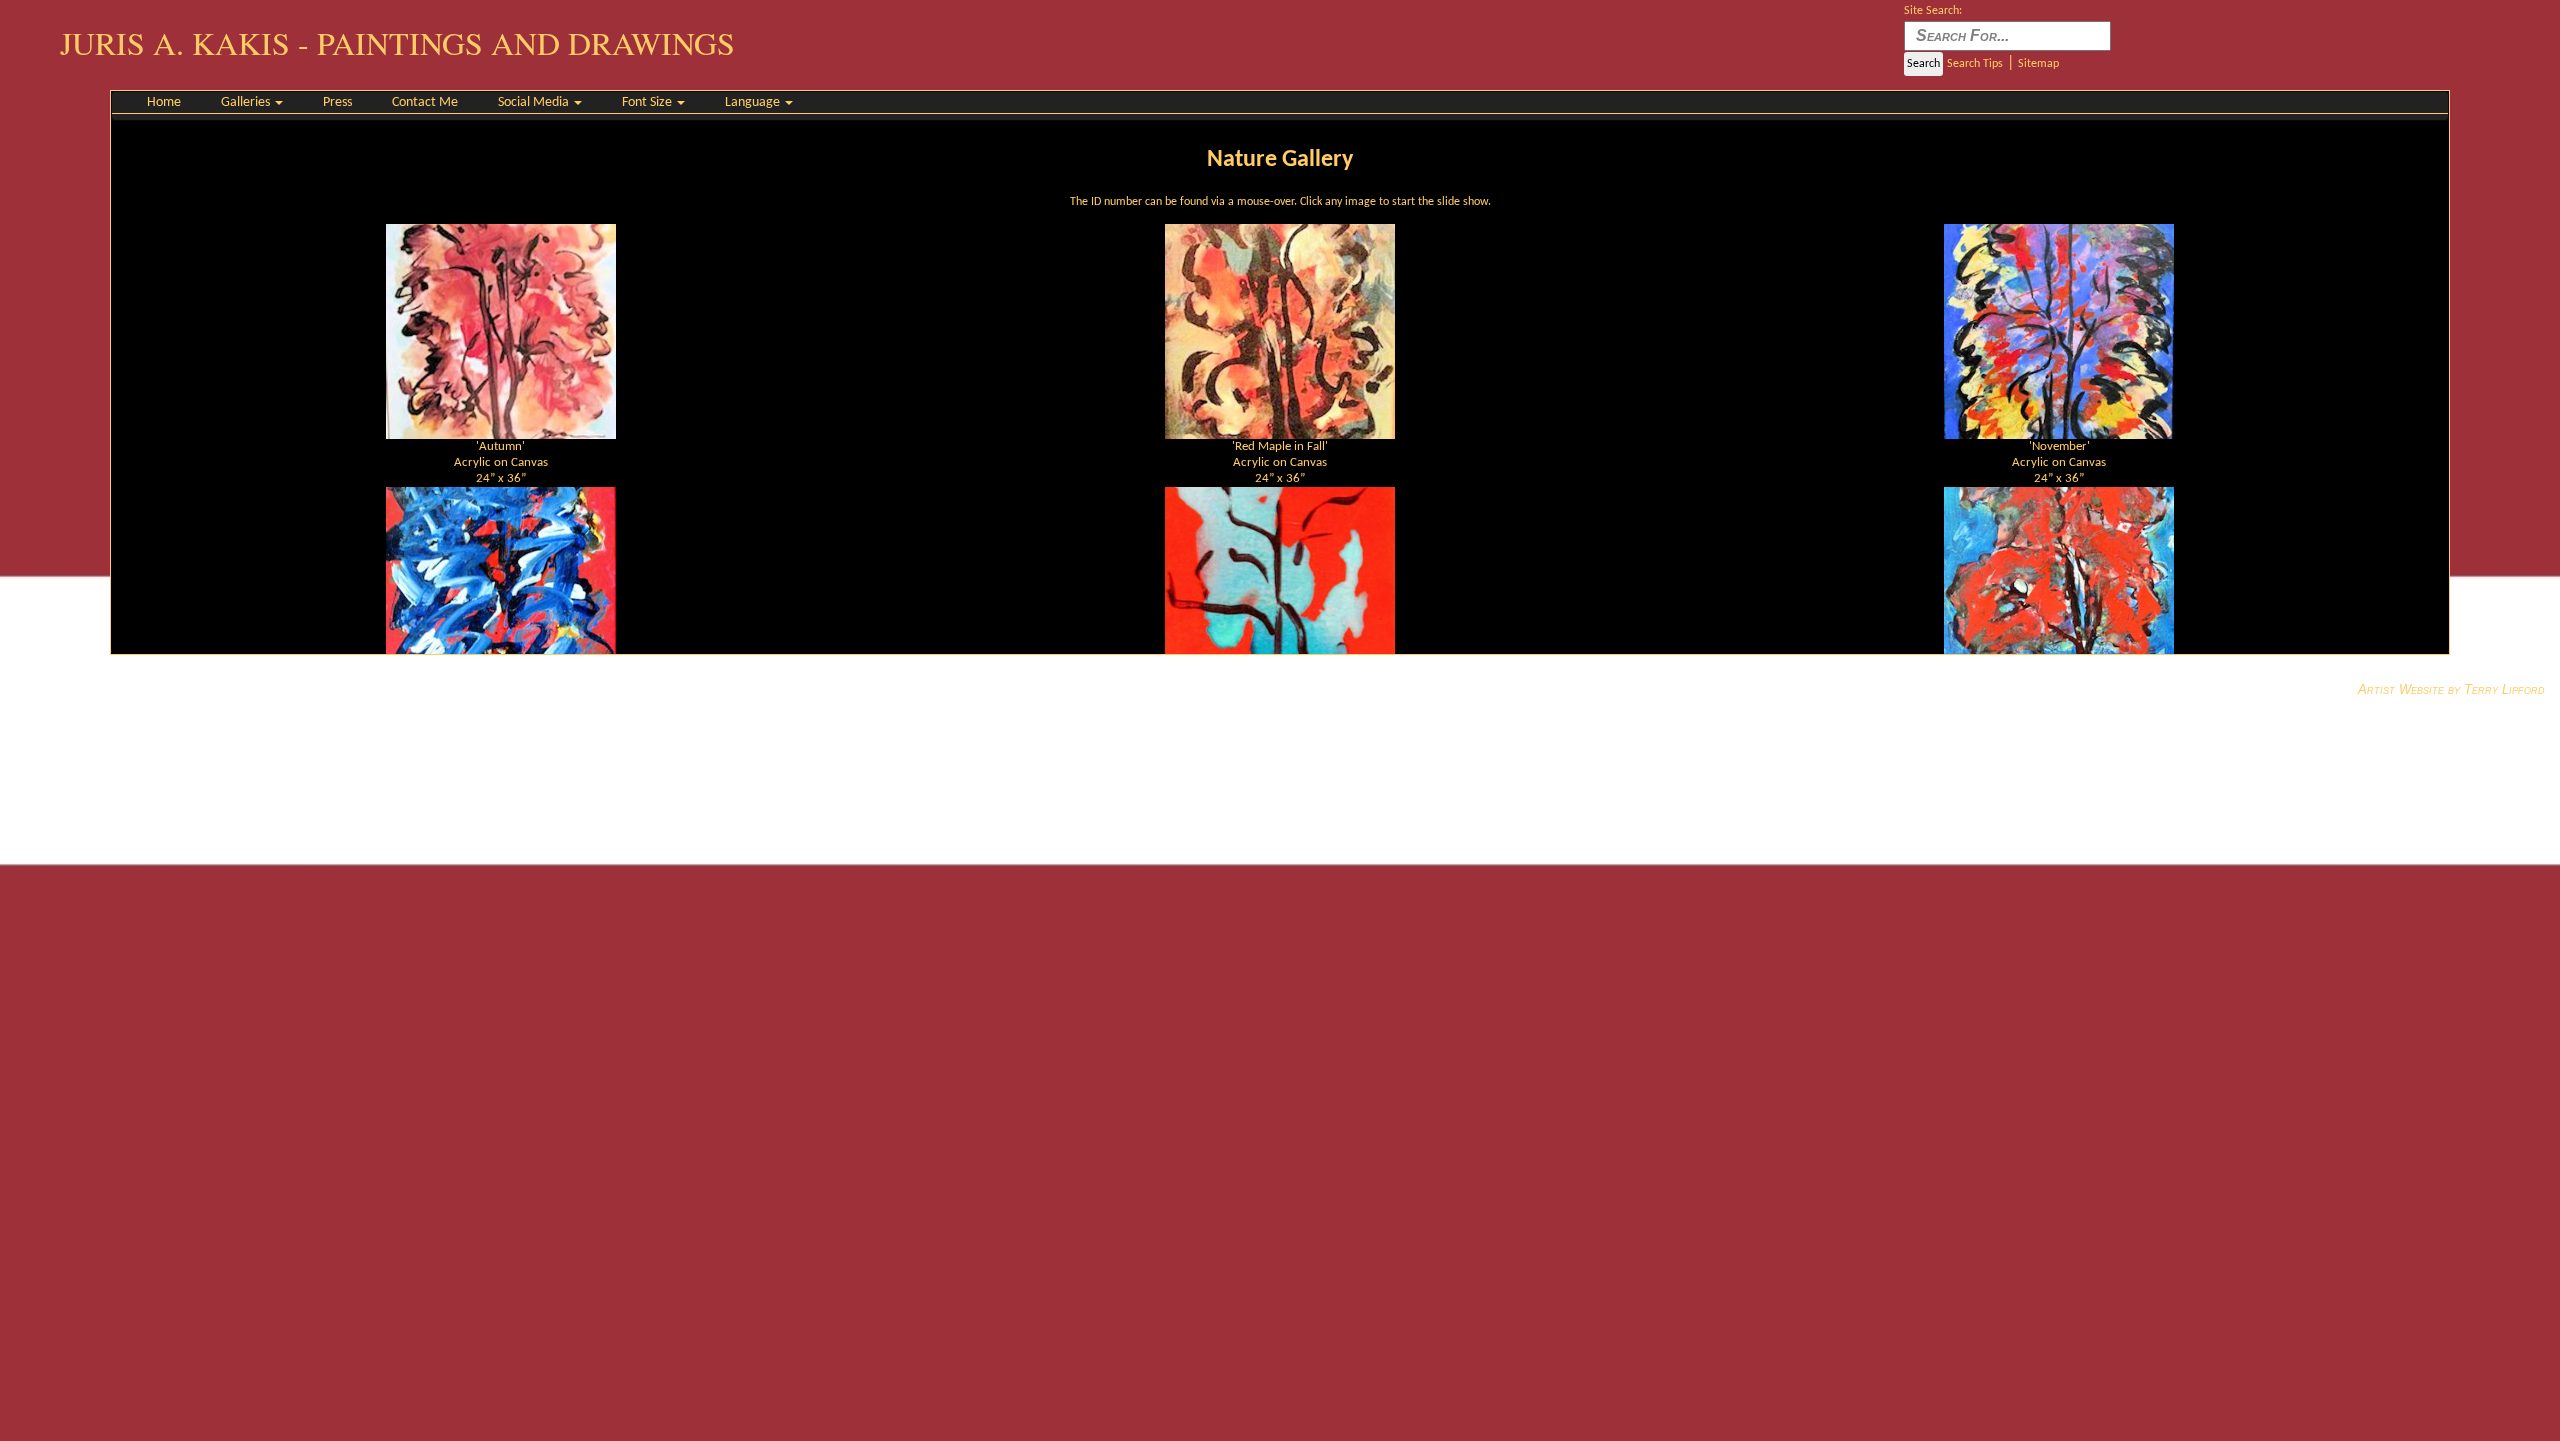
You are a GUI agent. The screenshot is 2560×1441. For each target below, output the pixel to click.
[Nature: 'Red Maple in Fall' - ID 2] (1280, 331)
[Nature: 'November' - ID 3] (2059, 331)
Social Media (535, 102)
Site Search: (1933, 11)
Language (754, 102)
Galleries (247, 102)
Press (337, 102)
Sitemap (2038, 64)
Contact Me (425, 102)
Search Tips (1975, 64)
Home (164, 102)
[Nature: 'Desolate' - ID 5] (1280, 594)
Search (1923, 64)
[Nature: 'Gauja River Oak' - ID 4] (501, 594)
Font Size (648, 102)
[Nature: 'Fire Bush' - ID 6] (2059, 594)
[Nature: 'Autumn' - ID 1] (501, 331)
